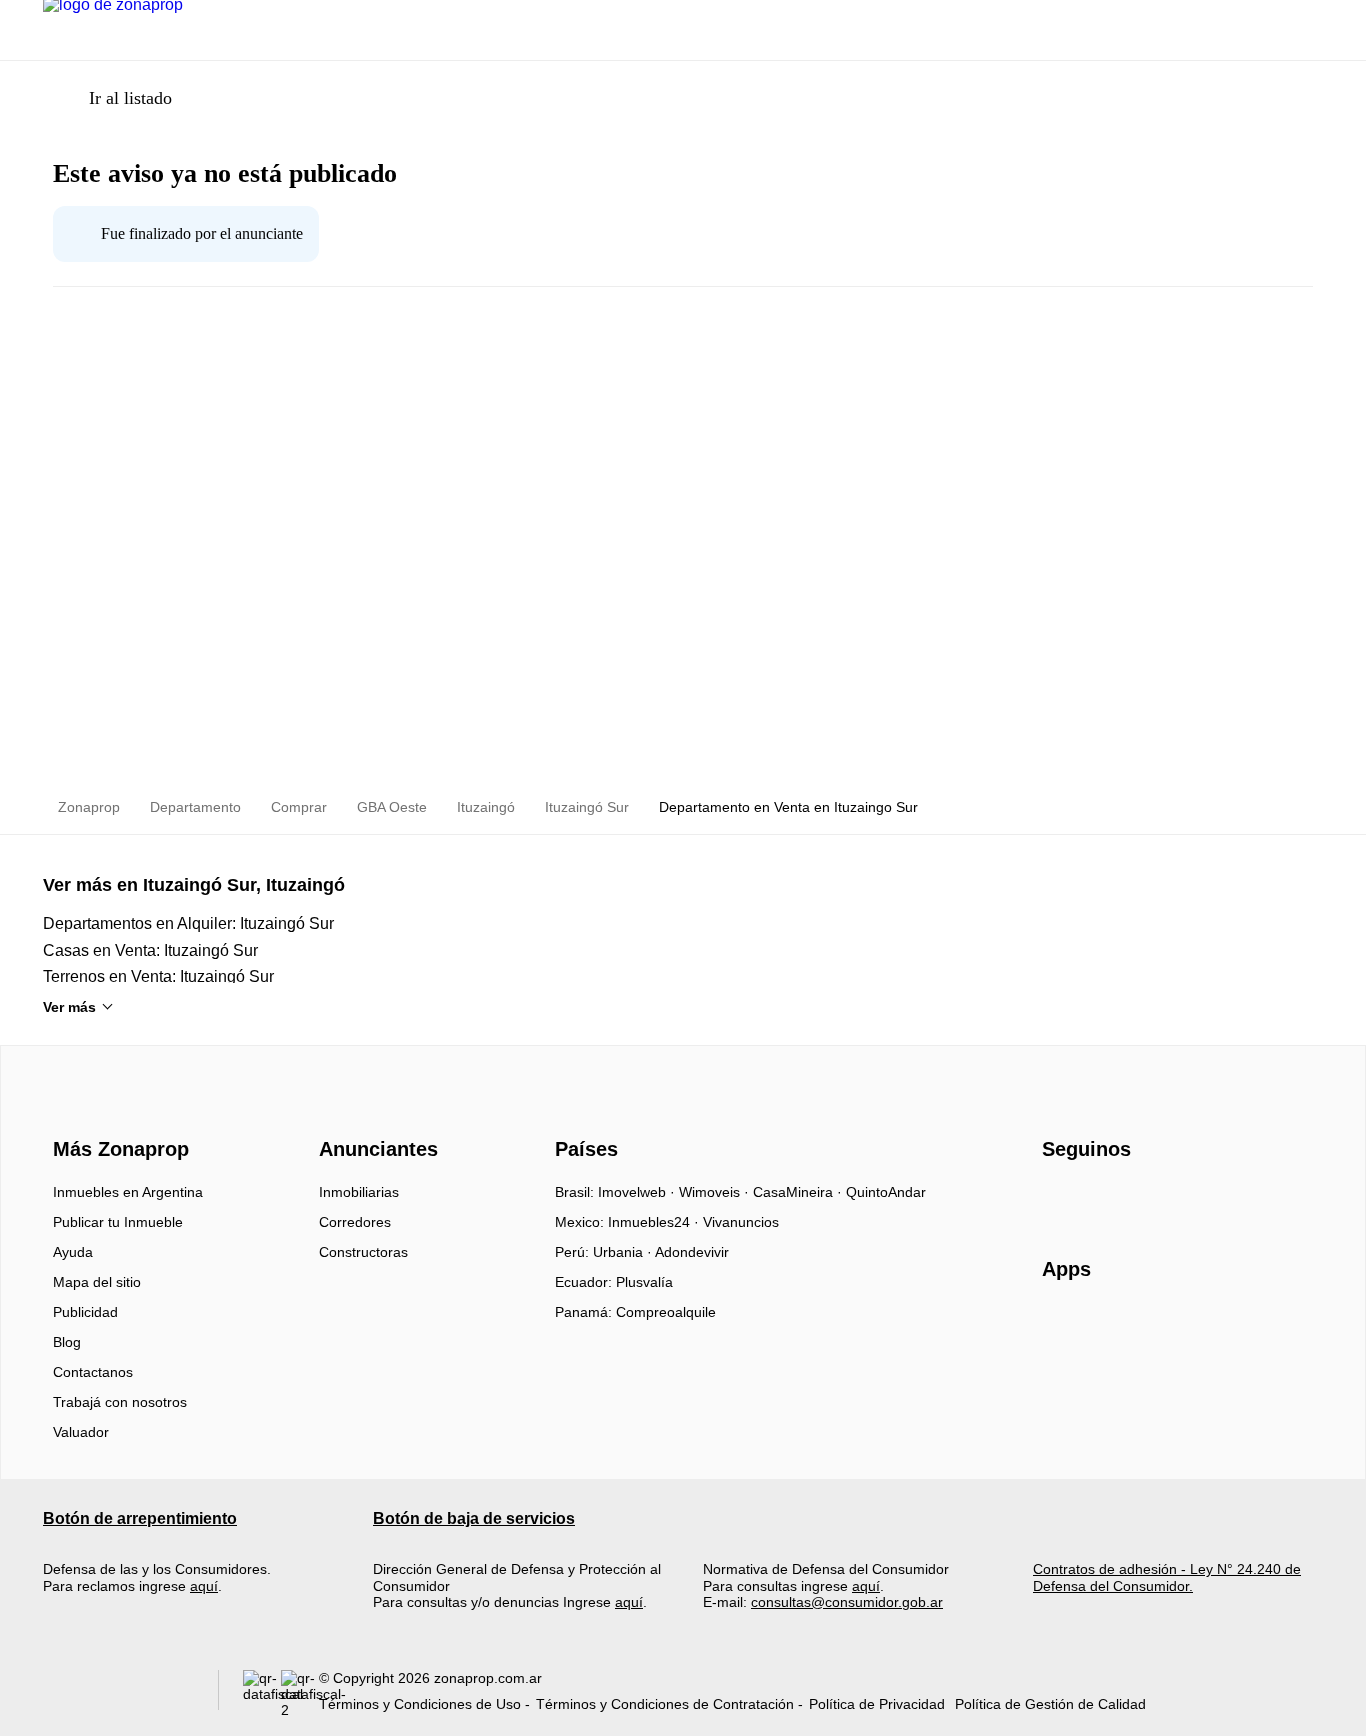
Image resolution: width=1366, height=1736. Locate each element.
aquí (204, 1586)
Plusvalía (644, 1282)
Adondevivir (692, 1252)
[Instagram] (1091, 1199)
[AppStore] (1106, 1327)
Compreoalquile (666, 1312)
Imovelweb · (638, 1192)
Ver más (69, 1007)
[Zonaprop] (116, 1113)
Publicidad (85, 1312)
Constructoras (363, 1252)
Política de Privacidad (877, 1704)
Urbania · (624, 1252)
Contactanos (93, 1372)
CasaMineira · (799, 1192)
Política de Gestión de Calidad (1050, 1704)
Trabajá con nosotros (120, 1402)
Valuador (81, 1432)
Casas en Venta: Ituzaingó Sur (150, 950)
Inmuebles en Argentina (128, 1192)
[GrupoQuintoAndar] (118, 1694)
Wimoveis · (716, 1192)
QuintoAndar (886, 1192)
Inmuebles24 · (655, 1222)
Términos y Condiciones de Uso (420, 1704)
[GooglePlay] (1241, 1327)
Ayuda (73, 1252)
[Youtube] (1124, 1199)
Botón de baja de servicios (474, 1518)
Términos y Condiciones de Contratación (665, 1704)
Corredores (355, 1222)
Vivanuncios (741, 1222)
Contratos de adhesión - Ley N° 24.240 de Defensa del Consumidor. (1167, 1577)
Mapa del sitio (97, 1282)
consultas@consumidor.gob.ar (847, 1602)
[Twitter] (1157, 1199)
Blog (67, 1342)
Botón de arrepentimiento (140, 1518)
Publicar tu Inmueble (118, 1222)
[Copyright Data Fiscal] (300, 1694)
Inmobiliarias (359, 1192)
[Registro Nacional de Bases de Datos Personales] (262, 1694)
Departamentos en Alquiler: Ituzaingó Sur (188, 923)
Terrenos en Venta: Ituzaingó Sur (158, 976)
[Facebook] (1058, 1199)
